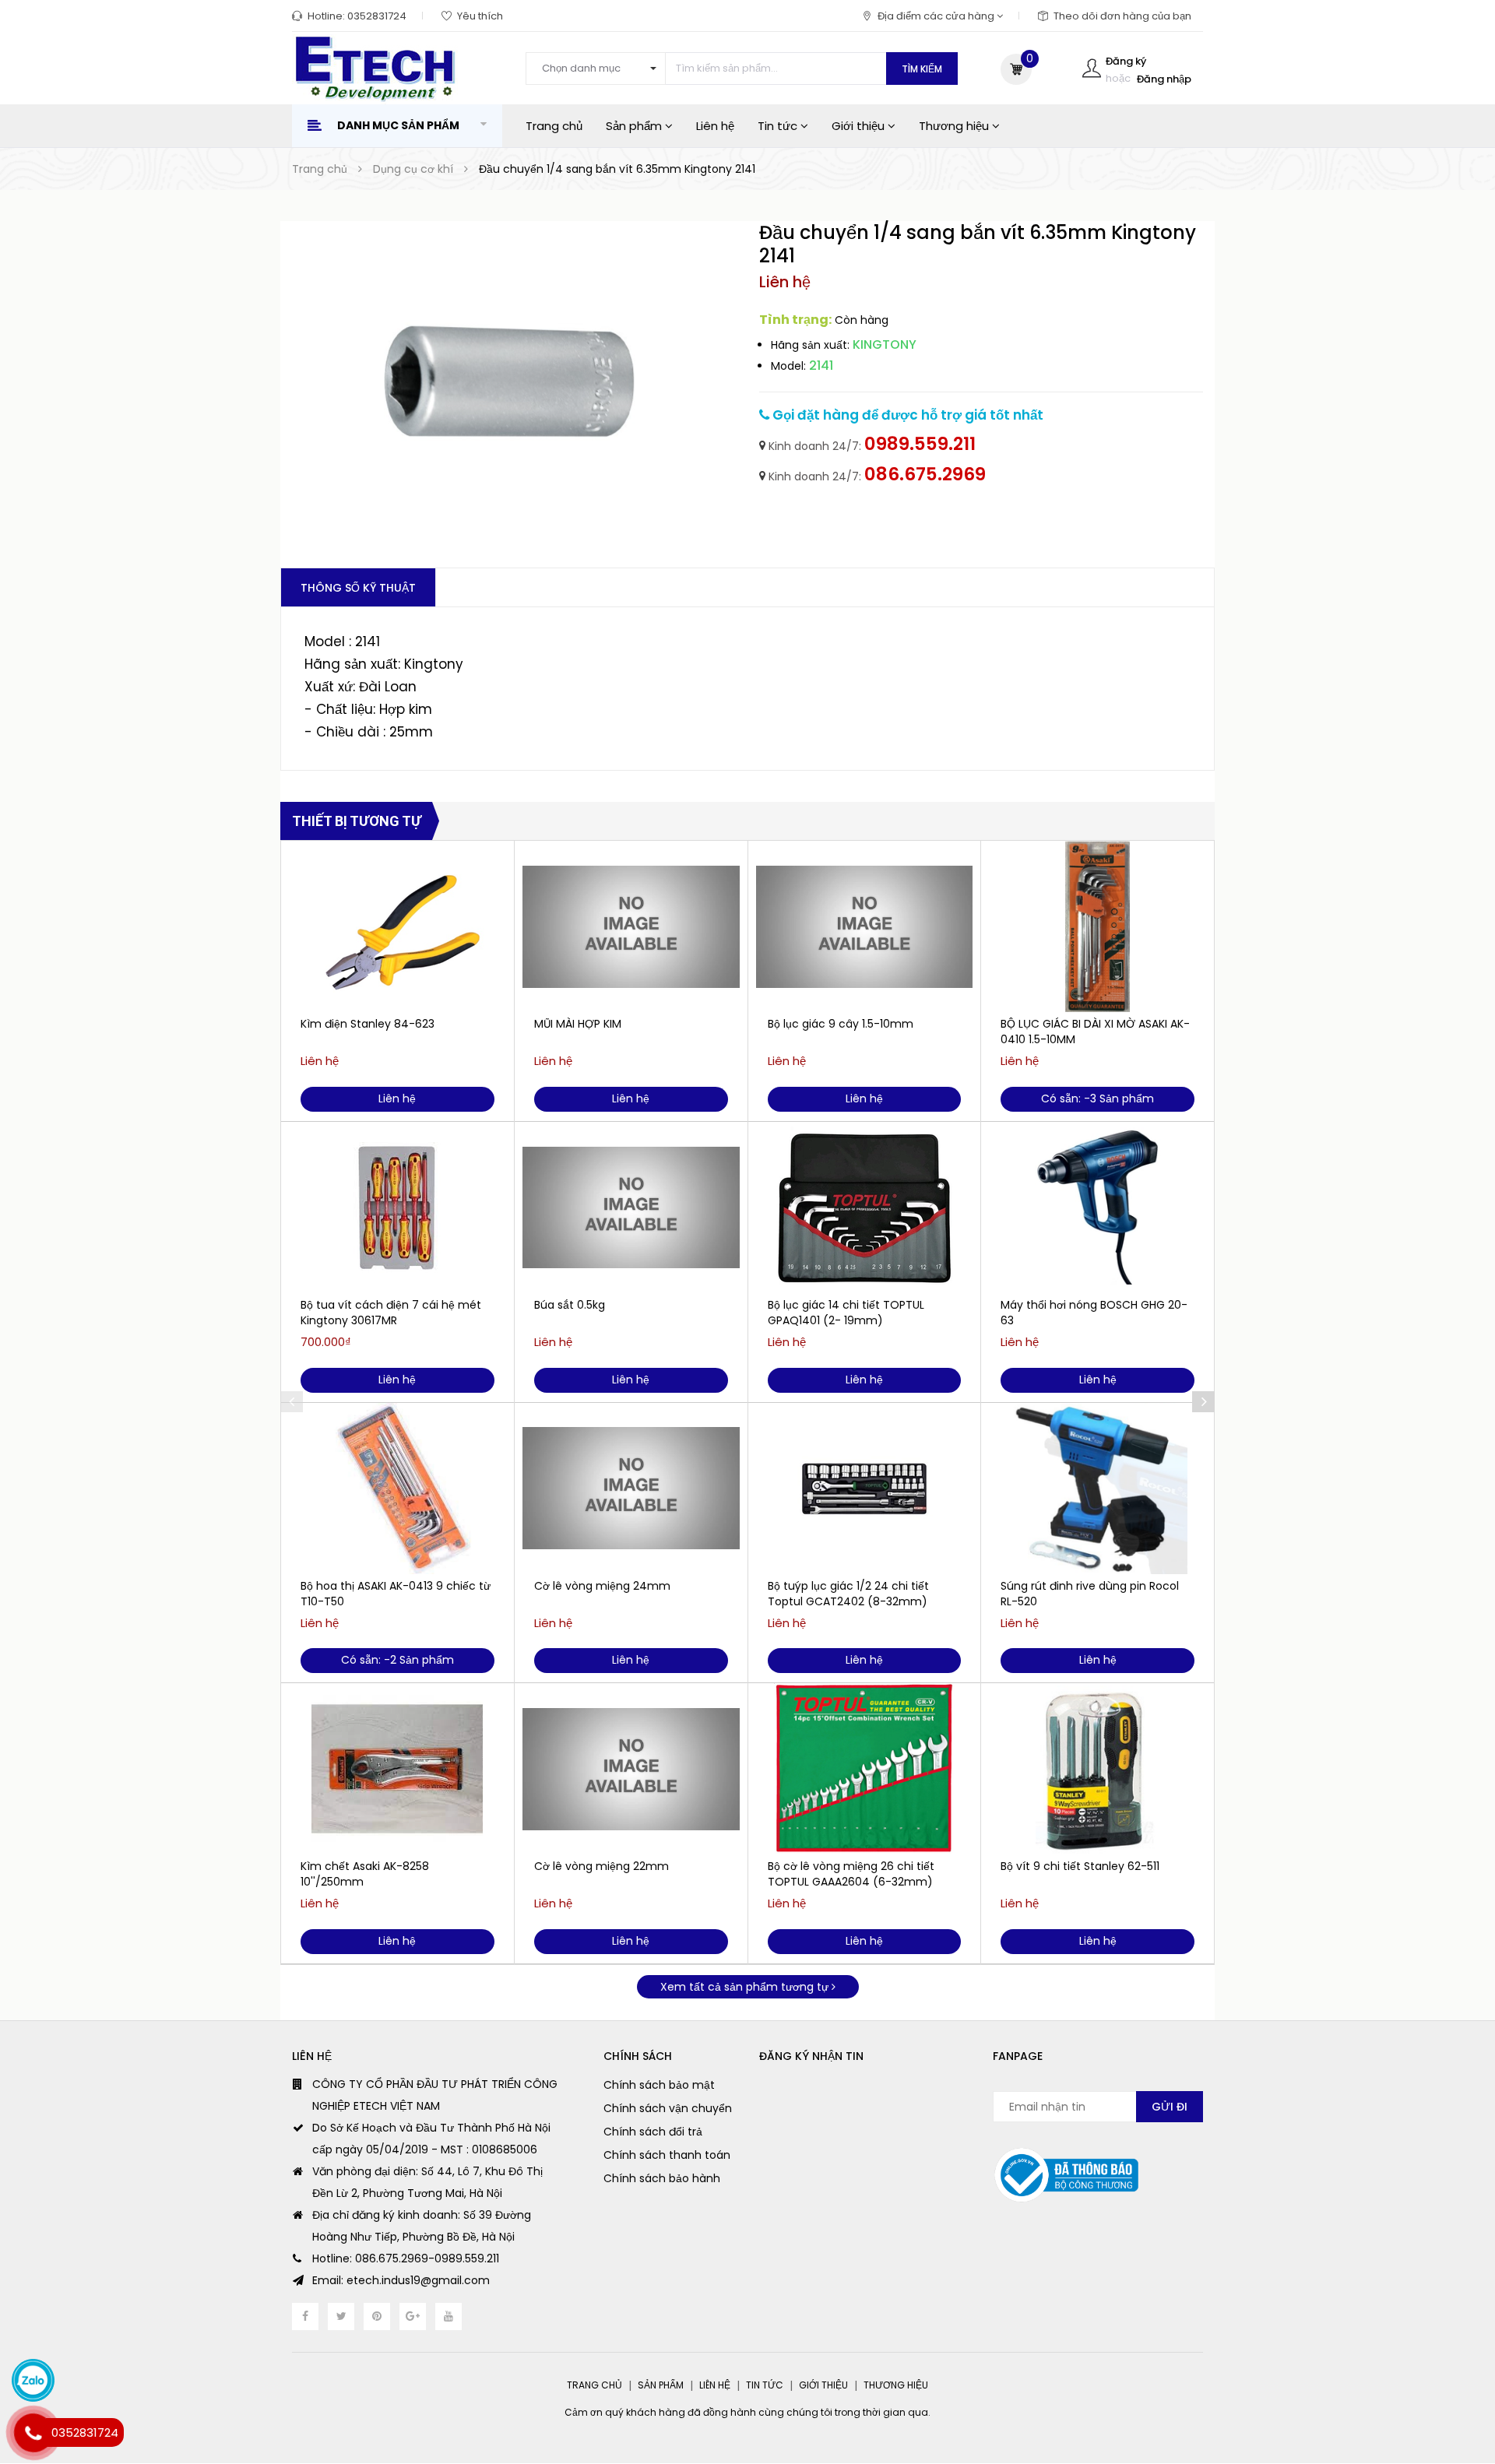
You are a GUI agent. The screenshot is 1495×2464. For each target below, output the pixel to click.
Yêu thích (480, 16)
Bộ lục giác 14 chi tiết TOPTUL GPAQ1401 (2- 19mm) (846, 1313)
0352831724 (377, 16)
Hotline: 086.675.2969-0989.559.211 (406, 2258)
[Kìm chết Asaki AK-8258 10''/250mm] (397, 1769)
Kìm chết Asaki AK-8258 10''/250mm (365, 1874)
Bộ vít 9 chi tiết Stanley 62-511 (1080, 1866)
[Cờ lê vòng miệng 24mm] (631, 1489)
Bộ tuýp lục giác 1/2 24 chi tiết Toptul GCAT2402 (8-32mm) (848, 1594)
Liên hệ (715, 126)
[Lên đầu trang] (1452, 2367)
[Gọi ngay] (33, 2433)
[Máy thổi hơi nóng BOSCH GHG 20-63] (1098, 1207)
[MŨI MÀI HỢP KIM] (631, 926)
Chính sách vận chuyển (668, 2108)
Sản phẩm (635, 126)
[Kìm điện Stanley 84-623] (397, 926)
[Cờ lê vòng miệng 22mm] (631, 1769)
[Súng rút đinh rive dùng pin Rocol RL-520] (1098, 1489)
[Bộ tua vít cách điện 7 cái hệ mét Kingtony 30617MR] (397, 1207)
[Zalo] (33, 2380)
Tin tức (779, 126)
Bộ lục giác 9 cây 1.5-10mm (841, 1024)
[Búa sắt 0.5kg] (631, 1207)
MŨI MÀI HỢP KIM (578, 1024)
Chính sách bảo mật (659, 2085)
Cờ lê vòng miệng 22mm (602, 1866)
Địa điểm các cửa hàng (937, 16)
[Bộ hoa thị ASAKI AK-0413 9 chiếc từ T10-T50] (397, 1489)
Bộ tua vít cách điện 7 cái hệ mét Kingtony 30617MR (391, 1313)
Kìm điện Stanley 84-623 (368, 1024)
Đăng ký (1126, 61)
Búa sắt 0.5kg (570, 1305)
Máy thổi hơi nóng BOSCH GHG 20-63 (1094, 1313)
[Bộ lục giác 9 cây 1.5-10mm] (865, 926)
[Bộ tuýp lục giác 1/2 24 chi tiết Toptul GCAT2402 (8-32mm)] (865, 1489)
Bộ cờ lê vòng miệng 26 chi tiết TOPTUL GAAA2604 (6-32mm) (851, 1874)
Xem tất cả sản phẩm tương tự (746, 1987)
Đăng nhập (1164, 79)
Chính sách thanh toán (667, 2155)
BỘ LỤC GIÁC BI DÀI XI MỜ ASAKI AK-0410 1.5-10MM (1095, 1032)
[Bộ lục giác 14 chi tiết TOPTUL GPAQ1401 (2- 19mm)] (865, 1207)
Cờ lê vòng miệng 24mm (602, 1586)
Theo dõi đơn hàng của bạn (1122, 16)
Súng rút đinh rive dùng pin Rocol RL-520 (1090, 1594)
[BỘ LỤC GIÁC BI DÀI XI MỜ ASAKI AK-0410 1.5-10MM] (1098, 926)
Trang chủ (554, 126)
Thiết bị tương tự (357, 821)
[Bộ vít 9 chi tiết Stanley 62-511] (1098, 1769)
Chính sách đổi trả (653, 2132)
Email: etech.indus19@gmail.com (401, 2280)
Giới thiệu (860, 126)
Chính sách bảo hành (662, 2178)
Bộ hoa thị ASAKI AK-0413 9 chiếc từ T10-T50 (396, 1594)
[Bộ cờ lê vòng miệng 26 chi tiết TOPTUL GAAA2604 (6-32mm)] (865, 1769)
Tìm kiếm (922, 69)
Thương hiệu (955, 126)
